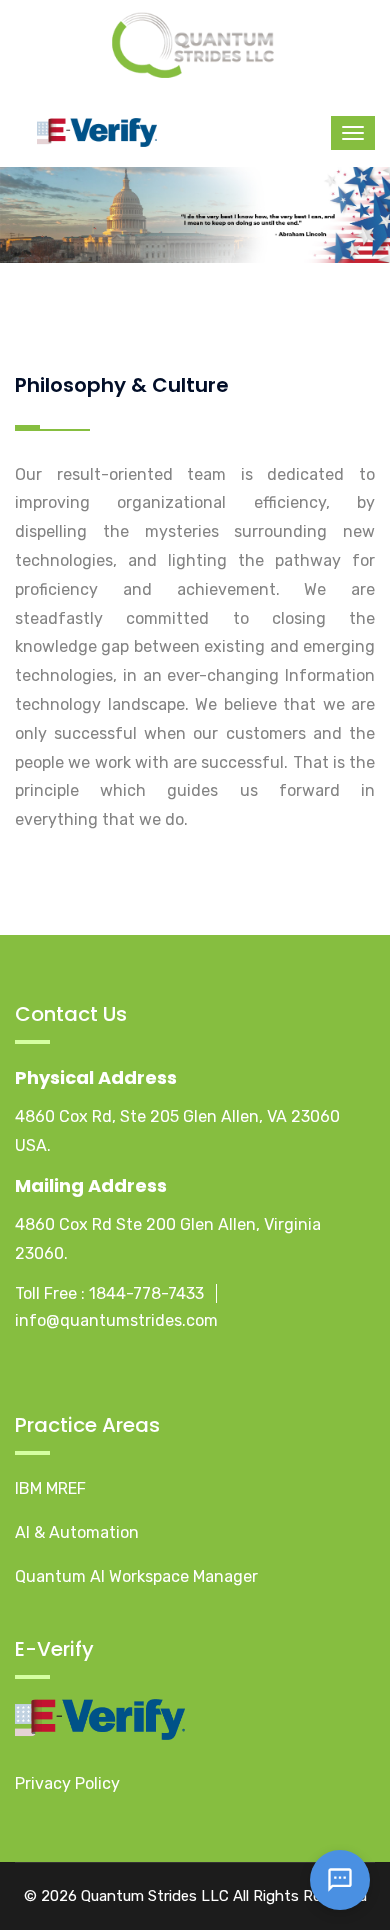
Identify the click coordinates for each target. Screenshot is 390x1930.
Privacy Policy (67, 1783)
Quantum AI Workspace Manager (136, 1576)
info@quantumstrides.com (116, 1320)
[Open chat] (340, 1880)
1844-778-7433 (146, 1293)
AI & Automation (77, 1532)
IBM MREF (50, 1488)
